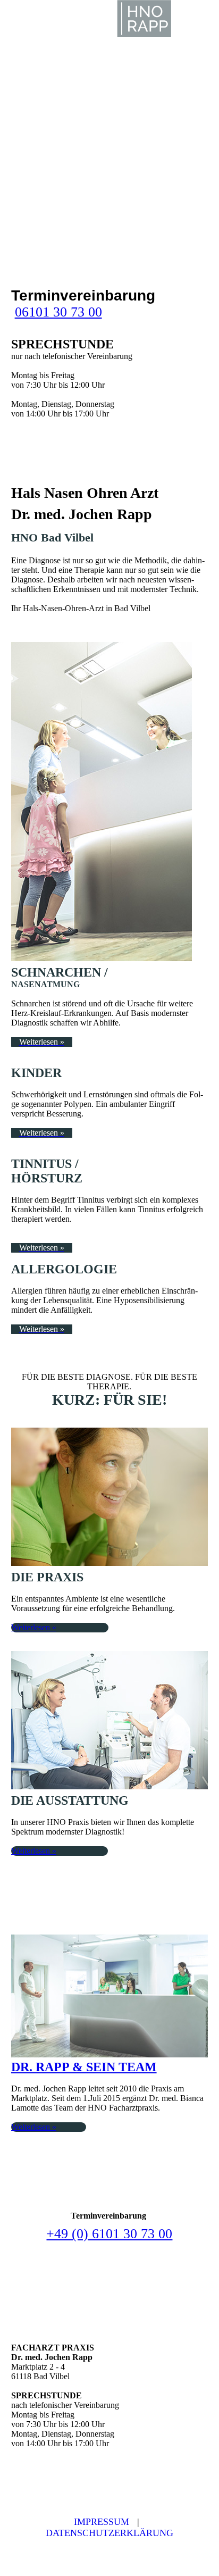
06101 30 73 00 (58, 312)
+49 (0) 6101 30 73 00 (109, 2234)
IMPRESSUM (102, 2522)
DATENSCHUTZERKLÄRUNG (109, 2533)
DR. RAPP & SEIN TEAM (84, 2067)
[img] (145, 19)
